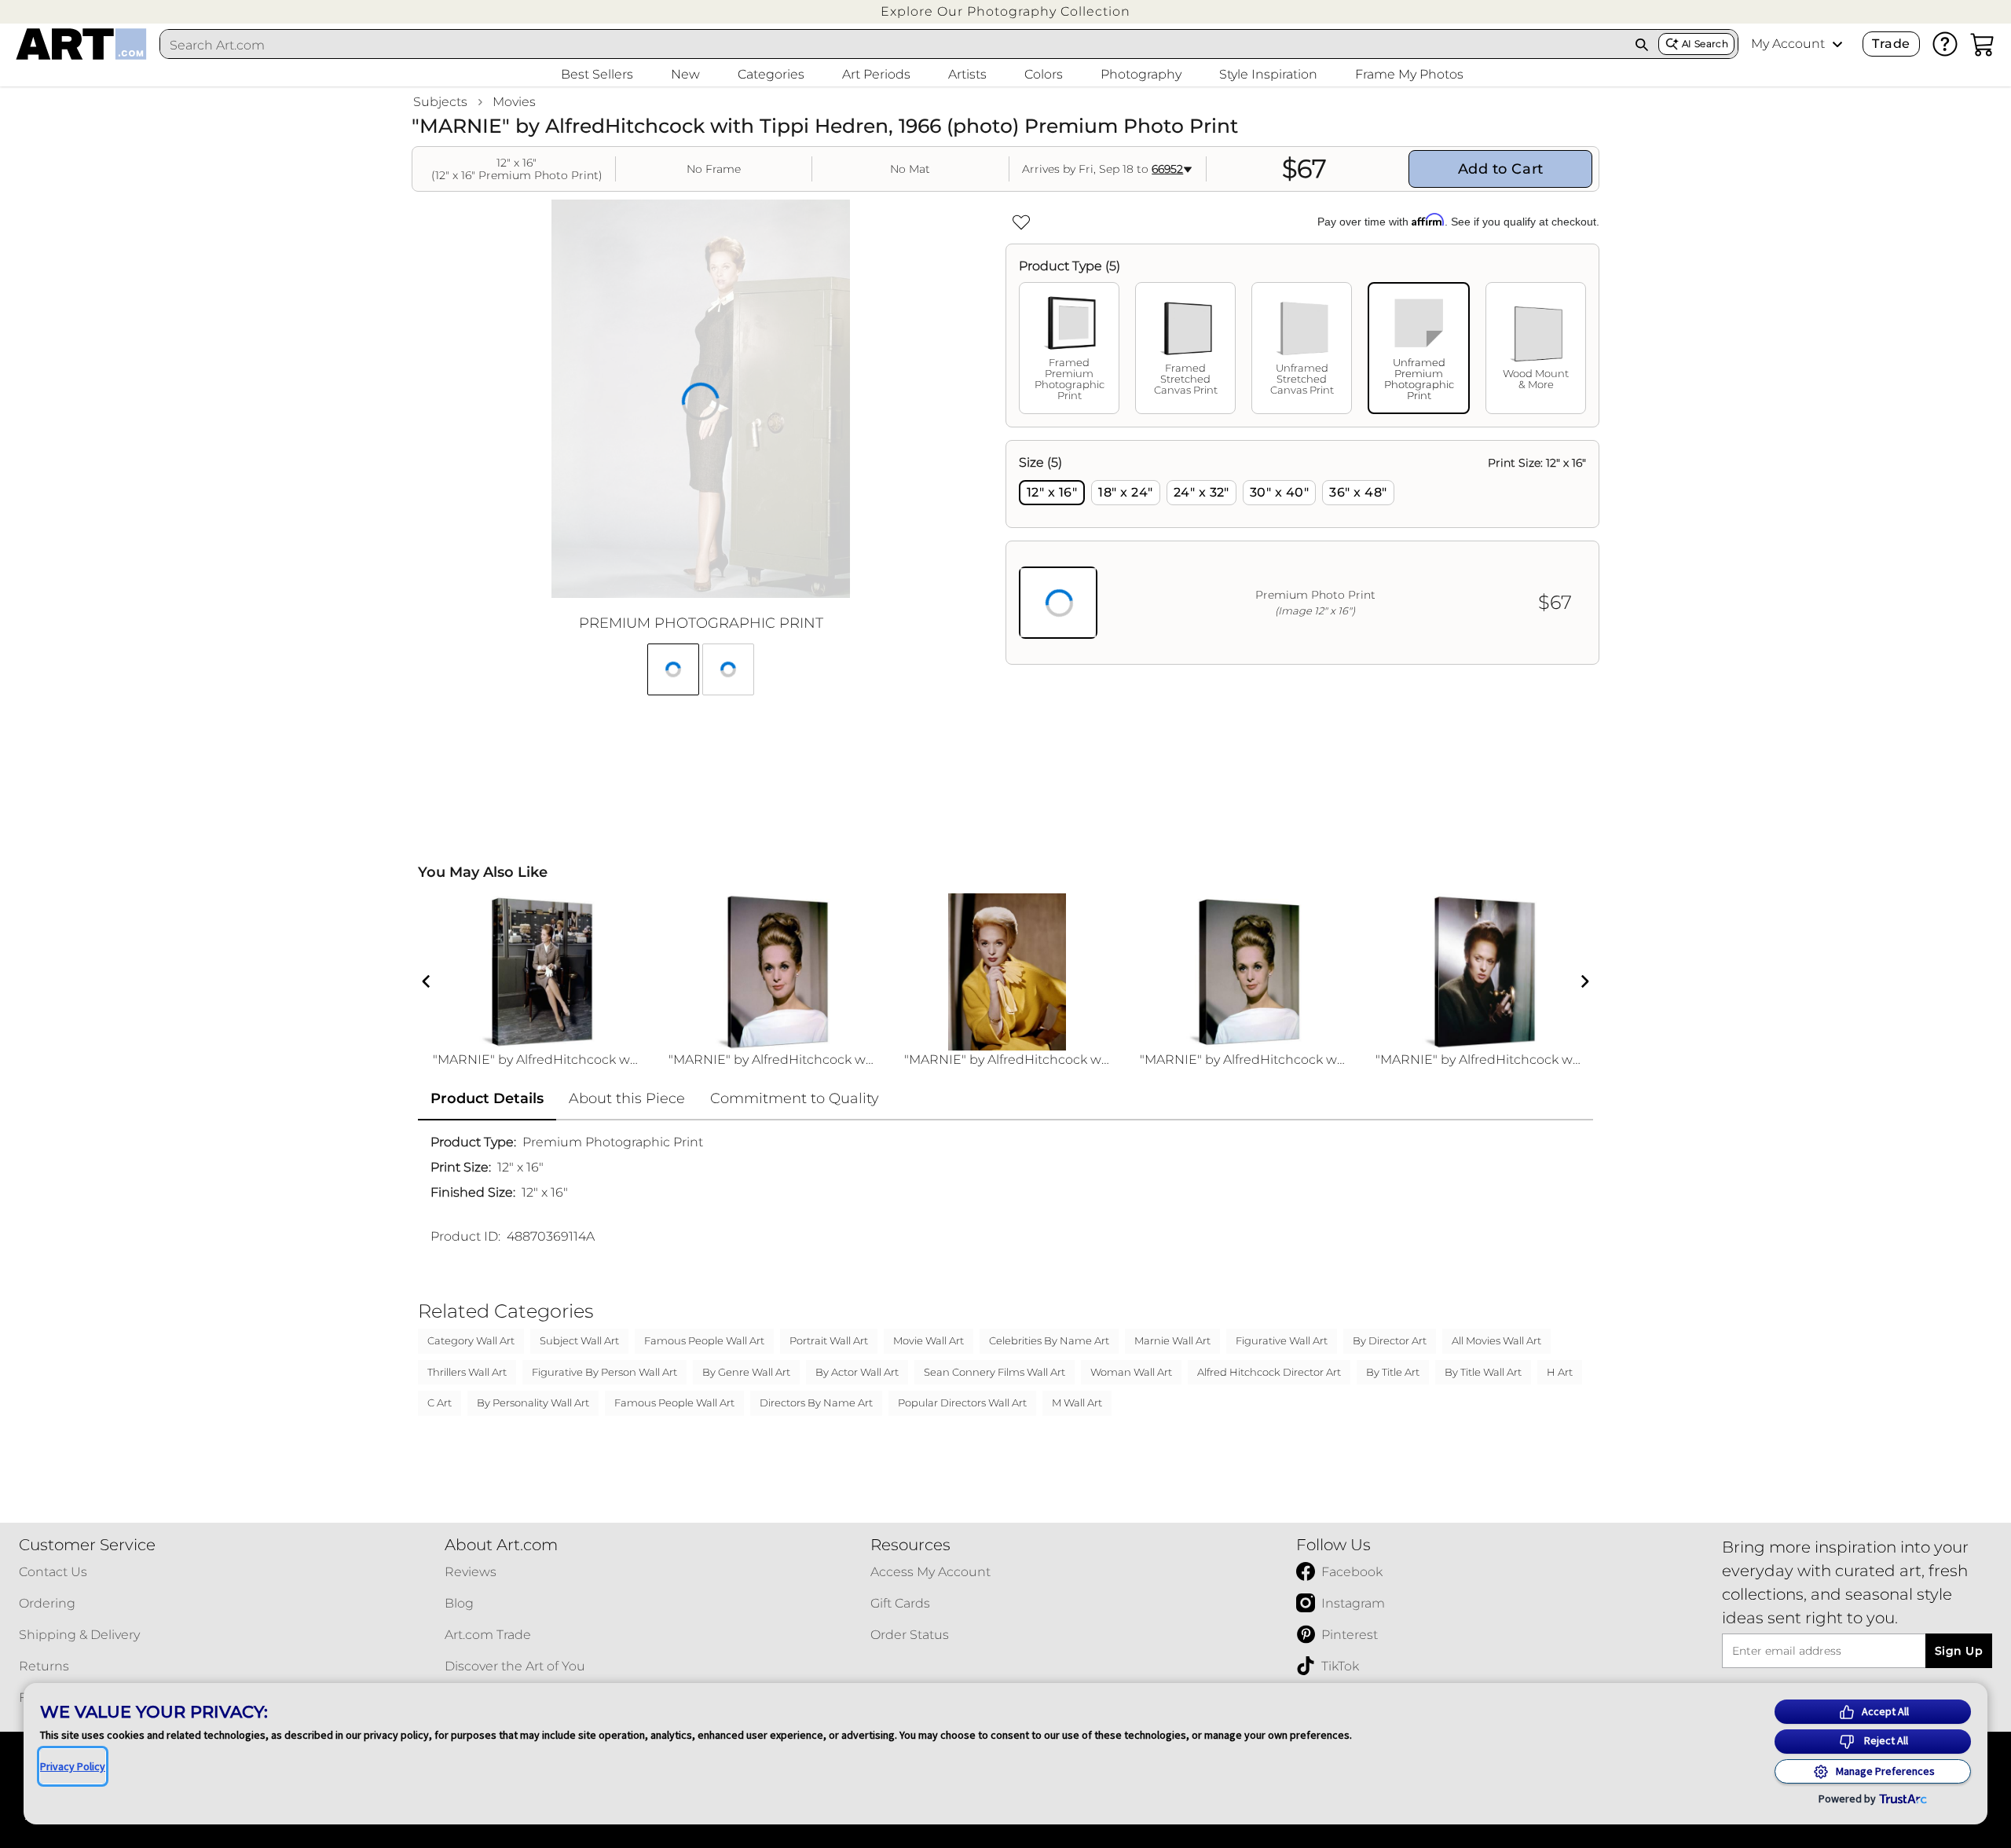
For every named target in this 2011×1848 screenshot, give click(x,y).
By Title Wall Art (1483, 1372)
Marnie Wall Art (1172, 1340)
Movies (514, 102)
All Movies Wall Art (1496, 1340)
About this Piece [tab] (627, 1098)
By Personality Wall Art (533, 1402)
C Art (440, 1402)
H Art (1560, 1372)
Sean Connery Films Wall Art (995, 1372)
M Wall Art (1077, 1402)
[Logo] (81, 44)
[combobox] (893, 45)
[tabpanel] (1302, 552)
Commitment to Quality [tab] (795, 1098)
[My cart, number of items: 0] (1983, 44)
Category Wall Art (471, 1340)
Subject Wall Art (579, 1340)
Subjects (440, 102)
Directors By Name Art (816, 1402)
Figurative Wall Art (1282, 1340)
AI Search (1705, 44)
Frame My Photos (1409, 74)
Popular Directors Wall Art (962, 1402)
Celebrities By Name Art (1049, 1340)
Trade (1891, 44)
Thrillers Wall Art (467, 1372)
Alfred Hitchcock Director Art (1269, 1372)
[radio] (1052, 493)
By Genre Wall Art (746, 1372)
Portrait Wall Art (829, 1340)
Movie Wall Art (929, 1340)
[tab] (1069, 348)
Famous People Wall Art (704, 1340)
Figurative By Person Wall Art (604, 1372)
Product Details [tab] (487, 1098)
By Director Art (1390, 1340)
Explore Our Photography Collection (1005, 11)
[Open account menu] (1837, 44)
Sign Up (1959, 1651)
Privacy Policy (73, 1766)
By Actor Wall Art (857, 1372)
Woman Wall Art (1131, 1372)
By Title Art (1393, 1372)
